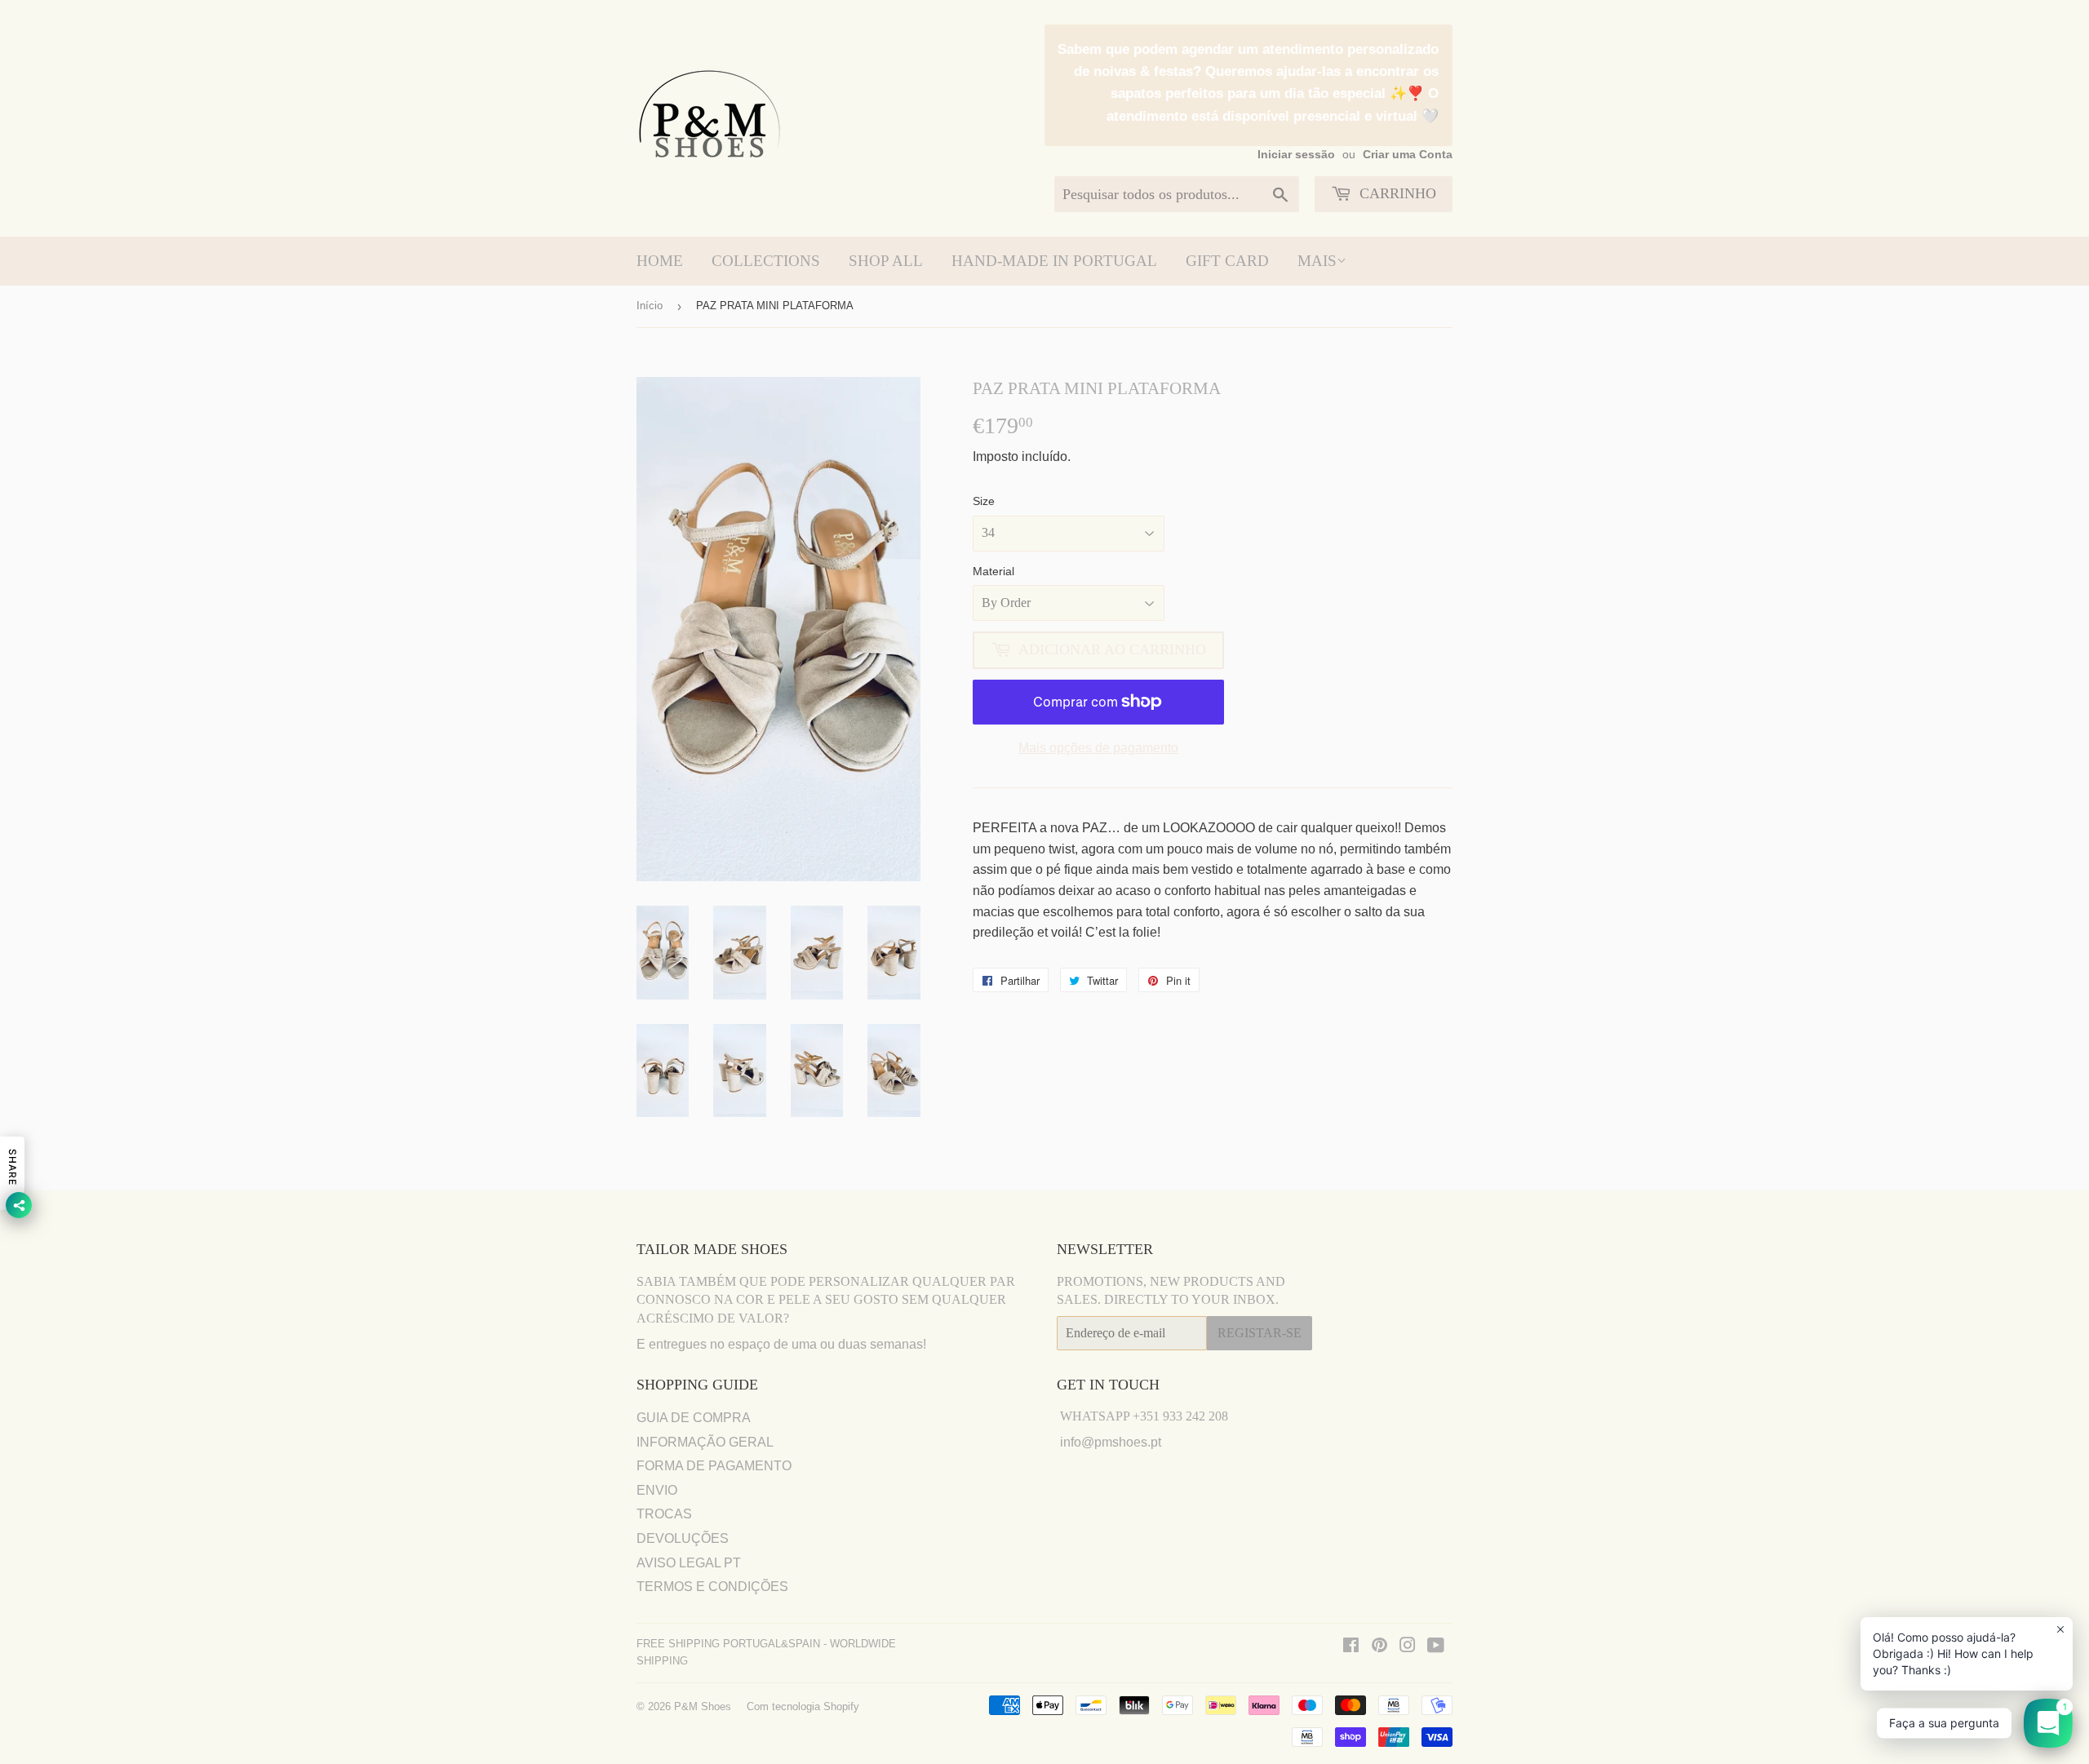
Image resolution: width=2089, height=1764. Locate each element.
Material (993, 571)
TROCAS (664, 1514)
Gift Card (1227, 261)
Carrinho (1396, 193)
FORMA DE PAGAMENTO (714, 1466)
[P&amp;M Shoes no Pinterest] (1379, 1647)
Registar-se (1260, 1333)
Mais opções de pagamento (1098, 748)
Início (650, 306)
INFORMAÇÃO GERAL (705, 1442)
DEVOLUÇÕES (683, 1538)
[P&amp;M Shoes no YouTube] (1436, 1647)
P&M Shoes (703, 1706)
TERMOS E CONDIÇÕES (712, 1587)
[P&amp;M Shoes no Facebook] (1351, 1647)
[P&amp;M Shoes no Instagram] (1408, 1647)
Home (660, 261)
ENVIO (657, 1490)
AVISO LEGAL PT (689, 1563)
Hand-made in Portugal (1054, 261)
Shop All (886, 261)
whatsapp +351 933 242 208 (1144, 1416)
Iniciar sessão (1296, 155)
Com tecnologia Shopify (803, 1706)
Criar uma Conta (1408, 155)
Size (984, 501)
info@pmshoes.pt (1111, 1442)
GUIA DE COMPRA (694, 1418)
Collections (766, 261)
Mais (1317, 261)
